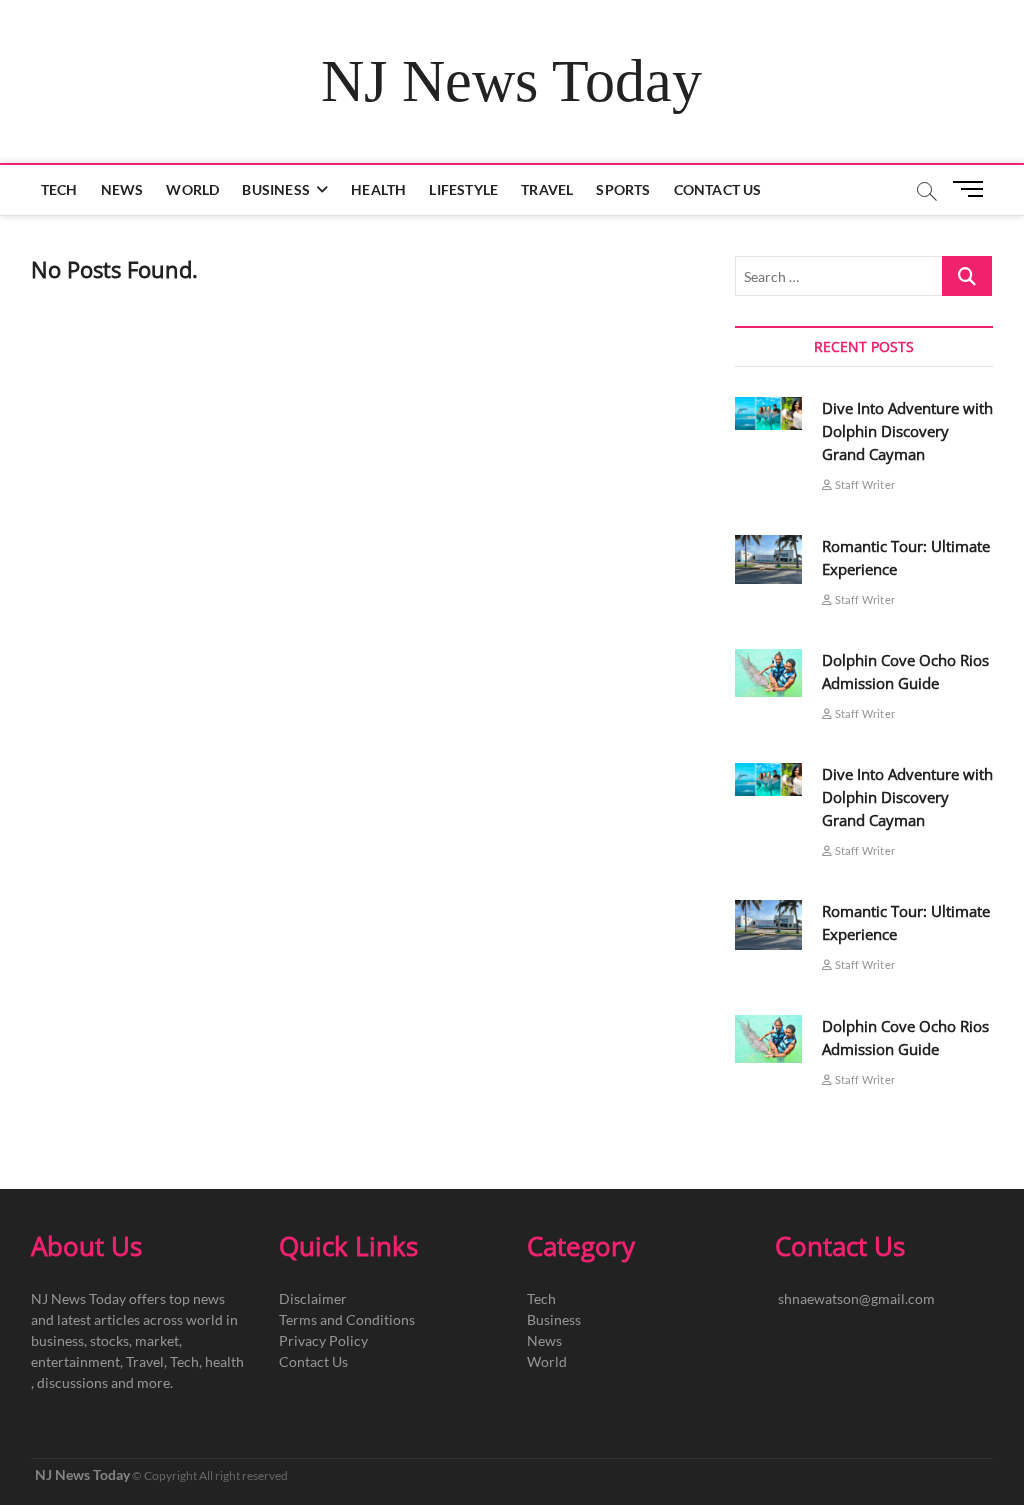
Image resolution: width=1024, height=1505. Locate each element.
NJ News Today (511, 81)
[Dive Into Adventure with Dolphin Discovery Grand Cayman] (769, 413)
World (192, 189)
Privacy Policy (323, 1340)
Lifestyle (463, 189)
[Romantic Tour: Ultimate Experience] (769, 560)
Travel (547, 189)
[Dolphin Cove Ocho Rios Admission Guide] (769, 673)
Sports (623, 189)
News (122, 189)
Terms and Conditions (347, 1319)
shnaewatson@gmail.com (856, 1298)
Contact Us (718, 189)
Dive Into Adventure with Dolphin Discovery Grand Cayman (907, 431)
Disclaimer (313, 1298)
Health (378, 189)
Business (276, 189)
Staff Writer (863, 484)
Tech (59, 189)
